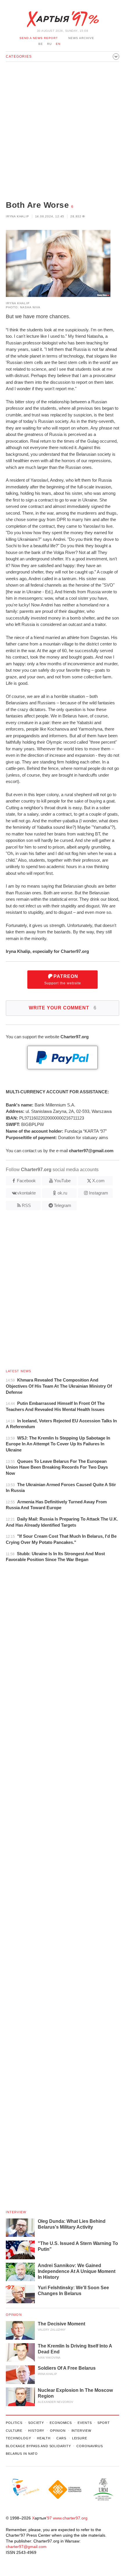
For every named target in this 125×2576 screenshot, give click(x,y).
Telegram (63, 1205)
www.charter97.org (70, 2518)
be (41, 44)
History (36, 2431)
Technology (18, 2438)
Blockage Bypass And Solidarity (38, 2446)
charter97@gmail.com (26, 2547)
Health (44, 2438)
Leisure (80, 2438)
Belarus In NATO (22, 2454)
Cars (61, 2438)
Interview (16, 2212)
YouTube (62, 1181)
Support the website (63, 980)
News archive (81, 38)
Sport (103, 2423)
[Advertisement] (63, 132)
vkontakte (26, 1193)
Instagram (99, 1193)
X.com (98, 1181)
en (58, 44)
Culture (14, 2431)
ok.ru (62, 1193)
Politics (14, 2423)
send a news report (39, 38)
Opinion (14, 2315)
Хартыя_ (63, 19)
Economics (61, 2423)
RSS (26, 1205)
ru (49, 44)
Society (36, 2423)
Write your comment (63, 1008)
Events (85, 2423)
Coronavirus (90, 2446)
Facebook (26, 1181)
